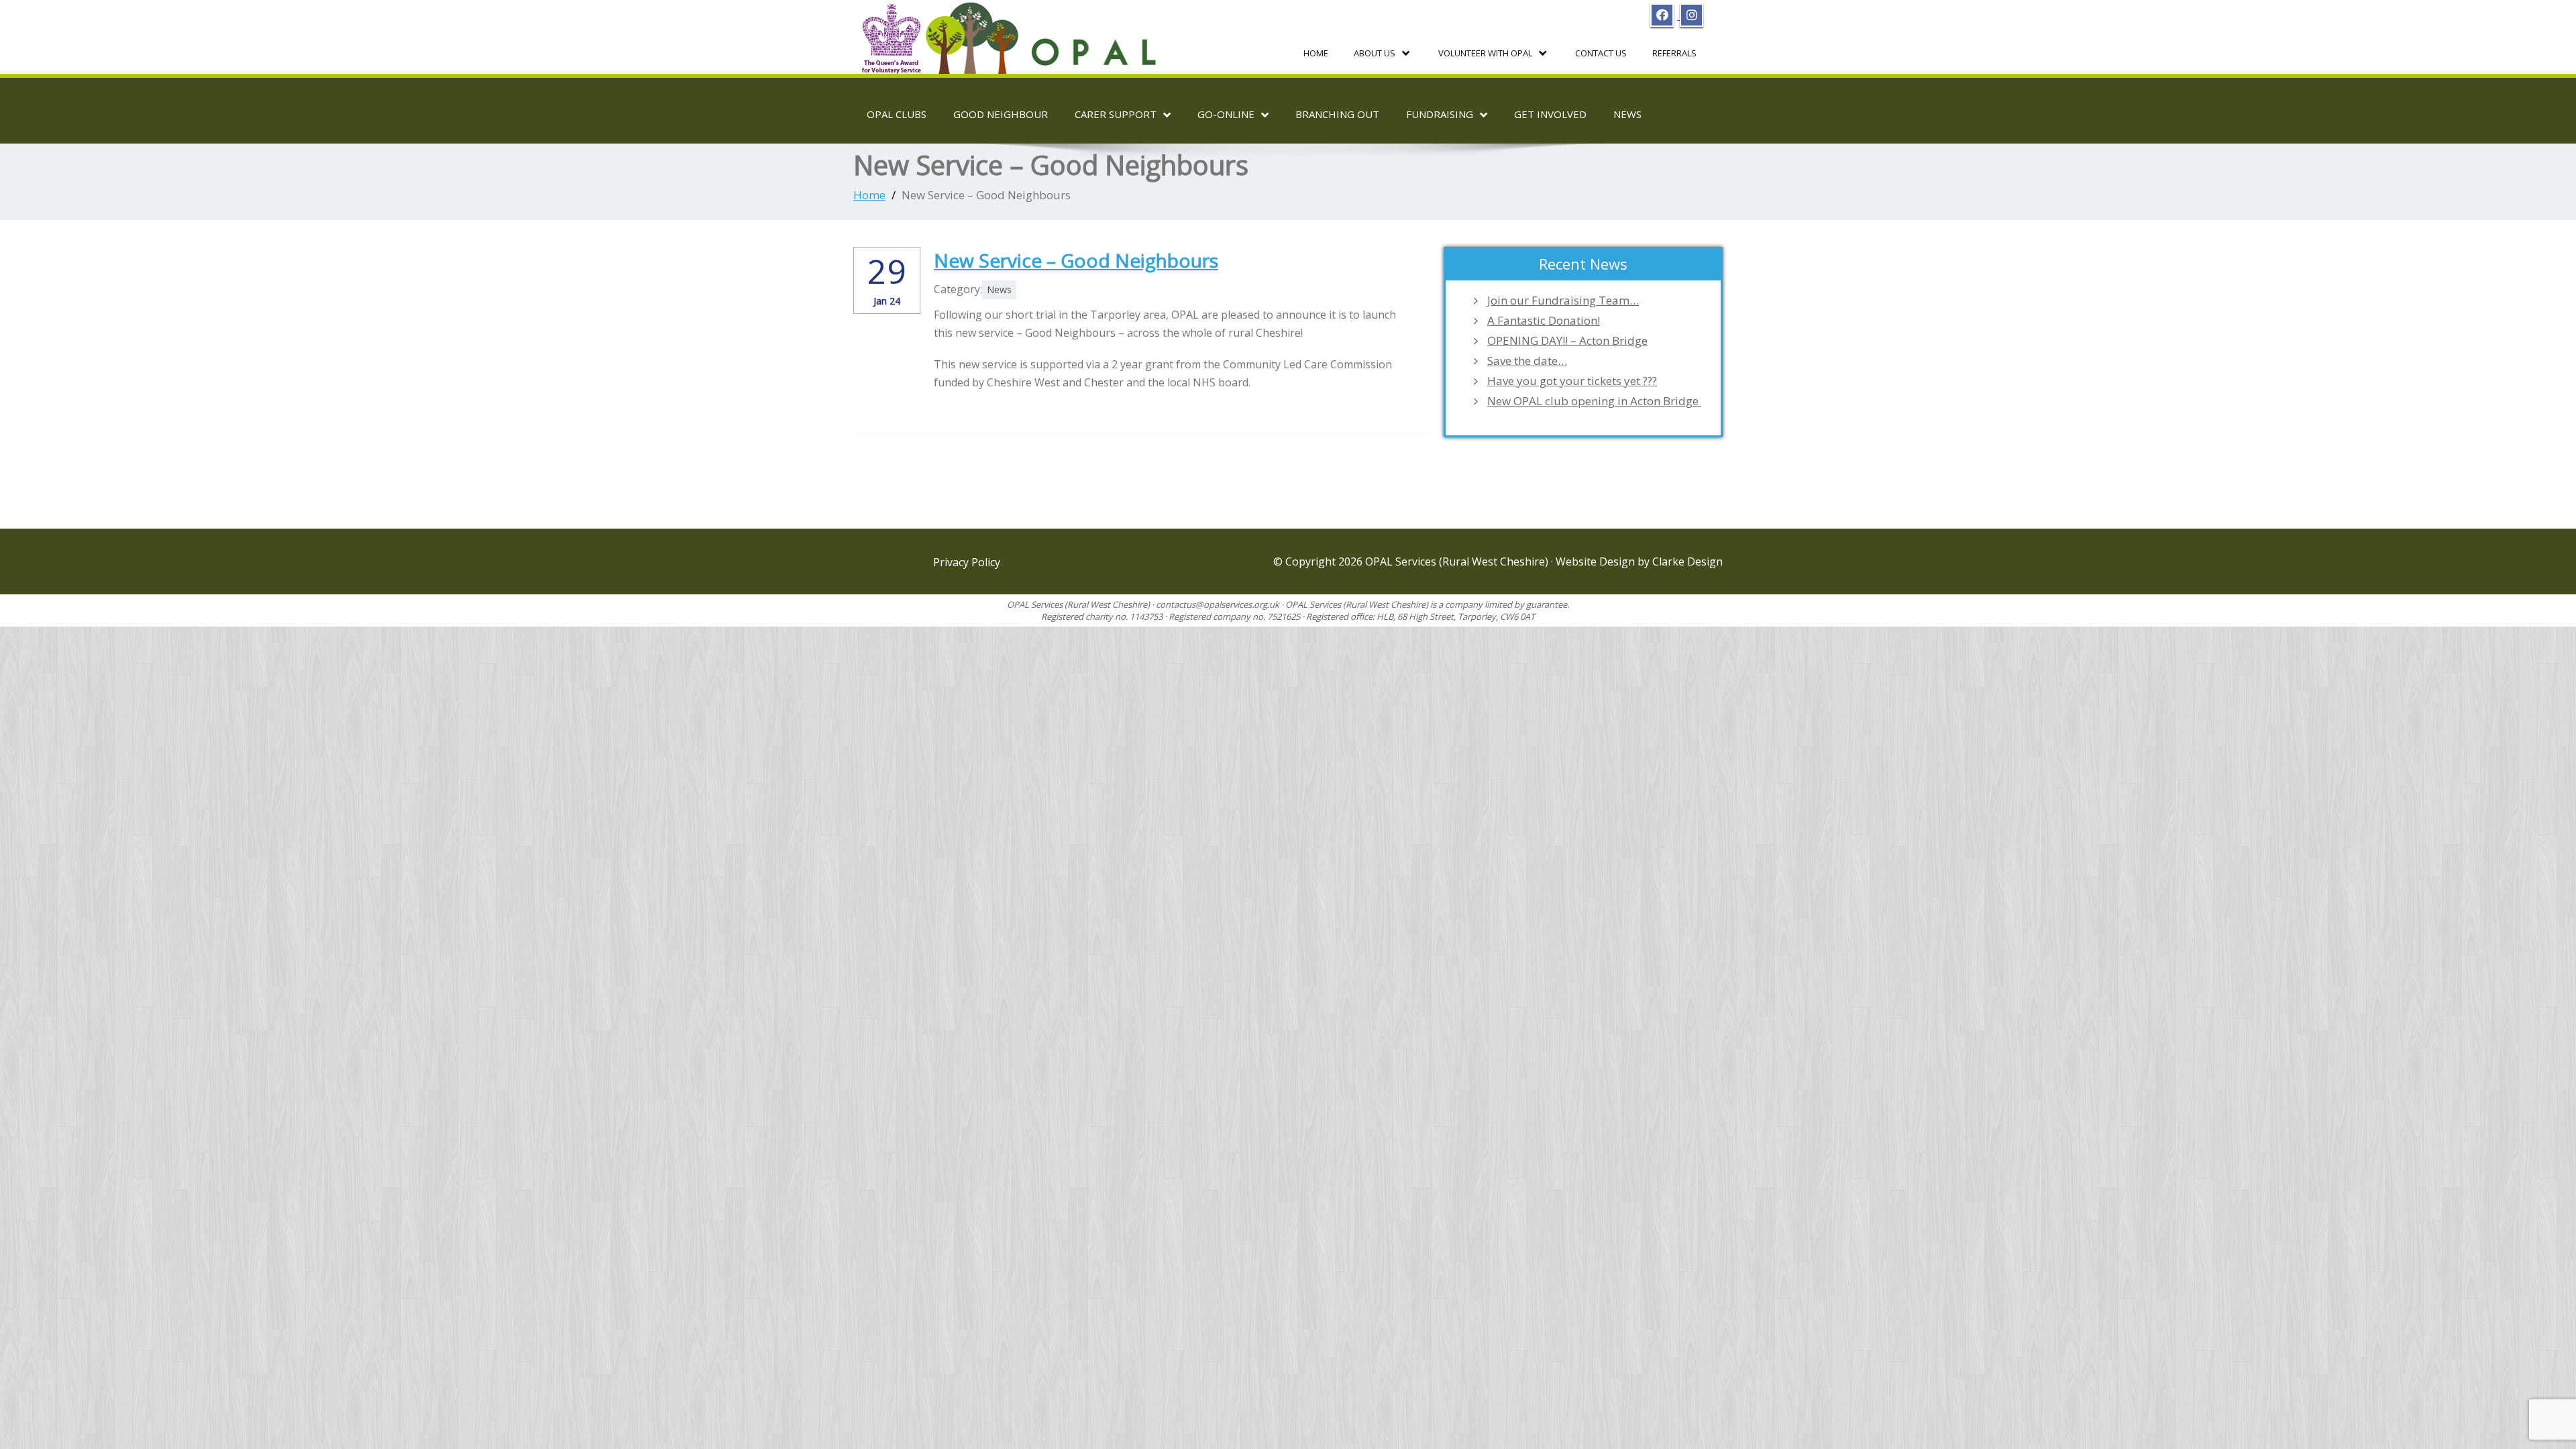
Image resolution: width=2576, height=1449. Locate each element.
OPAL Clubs (897, 114)
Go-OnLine (1226, 114)
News (1627, 114)
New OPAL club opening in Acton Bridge (1594, 401)
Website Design (1597, 561)
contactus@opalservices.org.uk (1218, 604)
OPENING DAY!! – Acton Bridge (1567, 341)
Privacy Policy (967, 562)
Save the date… (1527, 361)
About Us (1375, 53)
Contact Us (1601, 53)
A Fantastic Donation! (1544, 321)
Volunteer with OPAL (1485, 53)
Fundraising (1440, 114)
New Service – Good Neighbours (1076, 260)
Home (1316, 53)
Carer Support (1116, 114)
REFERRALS (1674, 53)
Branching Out (1337, 114)
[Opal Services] (1012, 33)
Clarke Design (1687, 561)
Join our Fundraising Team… (1563, 301)
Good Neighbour (1001, 114)
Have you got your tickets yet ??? (1572, 381)
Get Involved (1550, 114)
